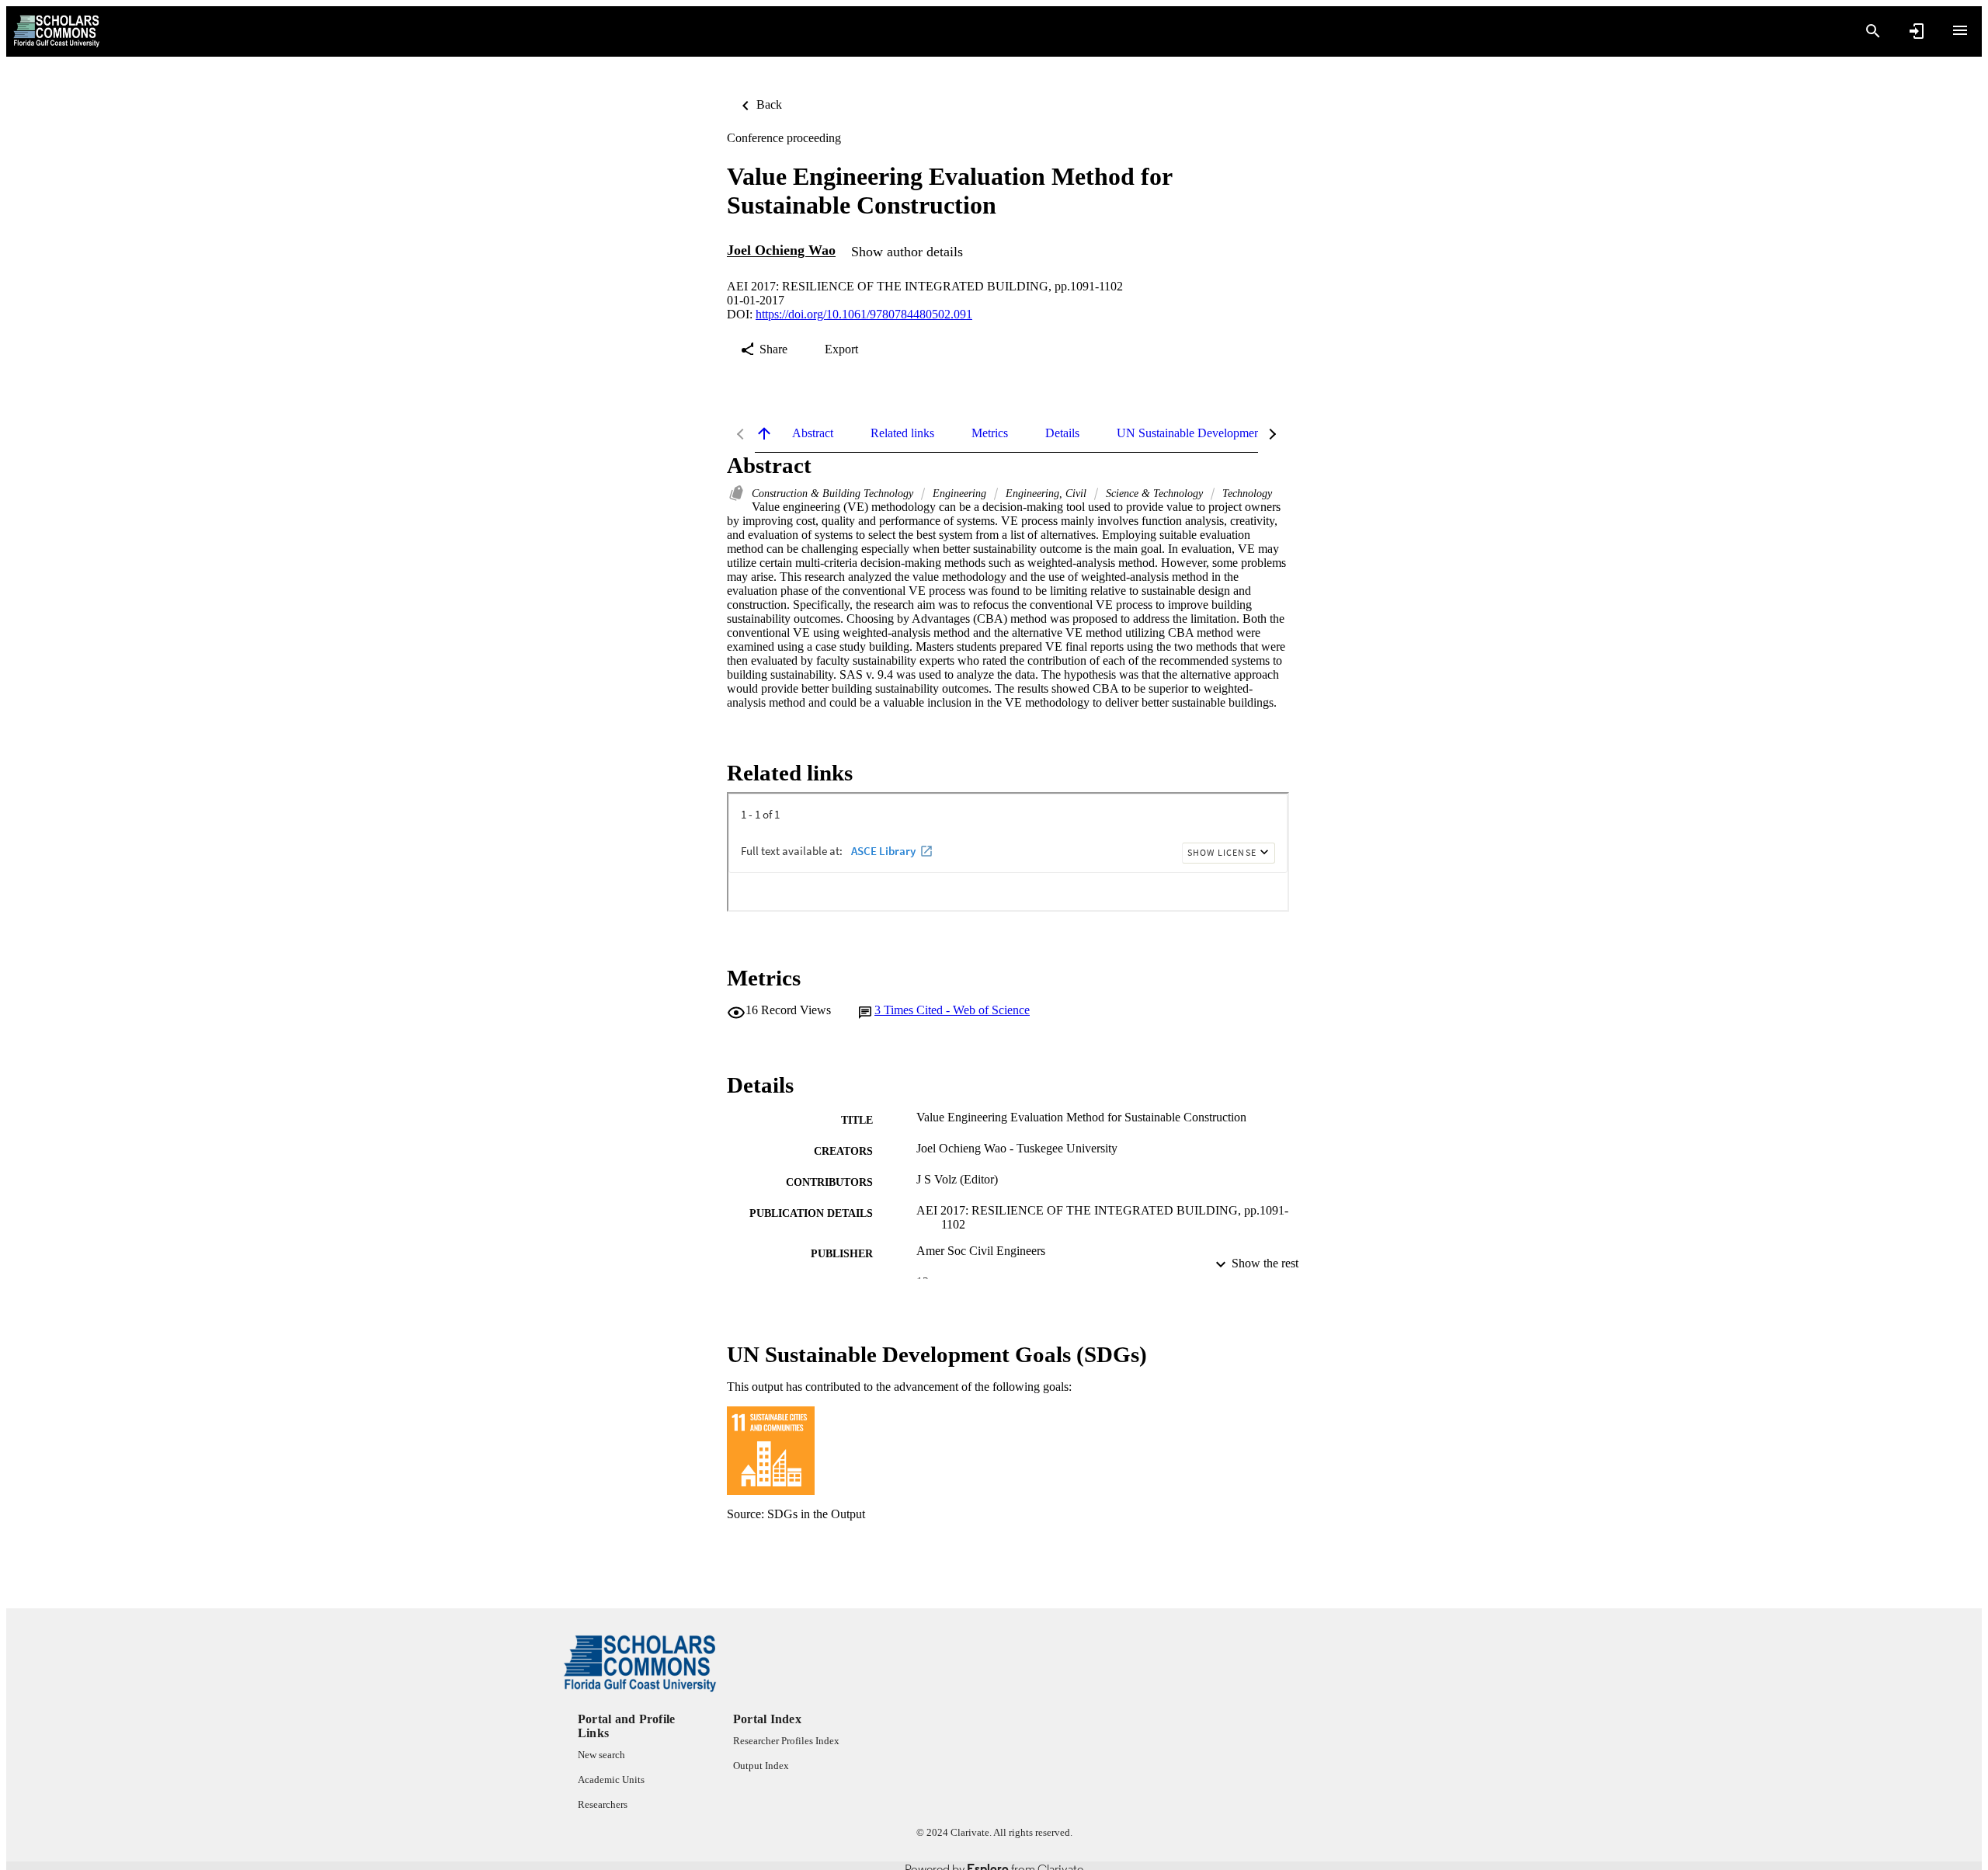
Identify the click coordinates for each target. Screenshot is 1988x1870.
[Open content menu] (1960, 30)
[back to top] (764, 433)
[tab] (813, 433)
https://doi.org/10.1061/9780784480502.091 (864, 314)
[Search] (1873, 31)
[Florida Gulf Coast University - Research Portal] (56, 31)
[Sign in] (1917, 31)
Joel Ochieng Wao (781, 251)
